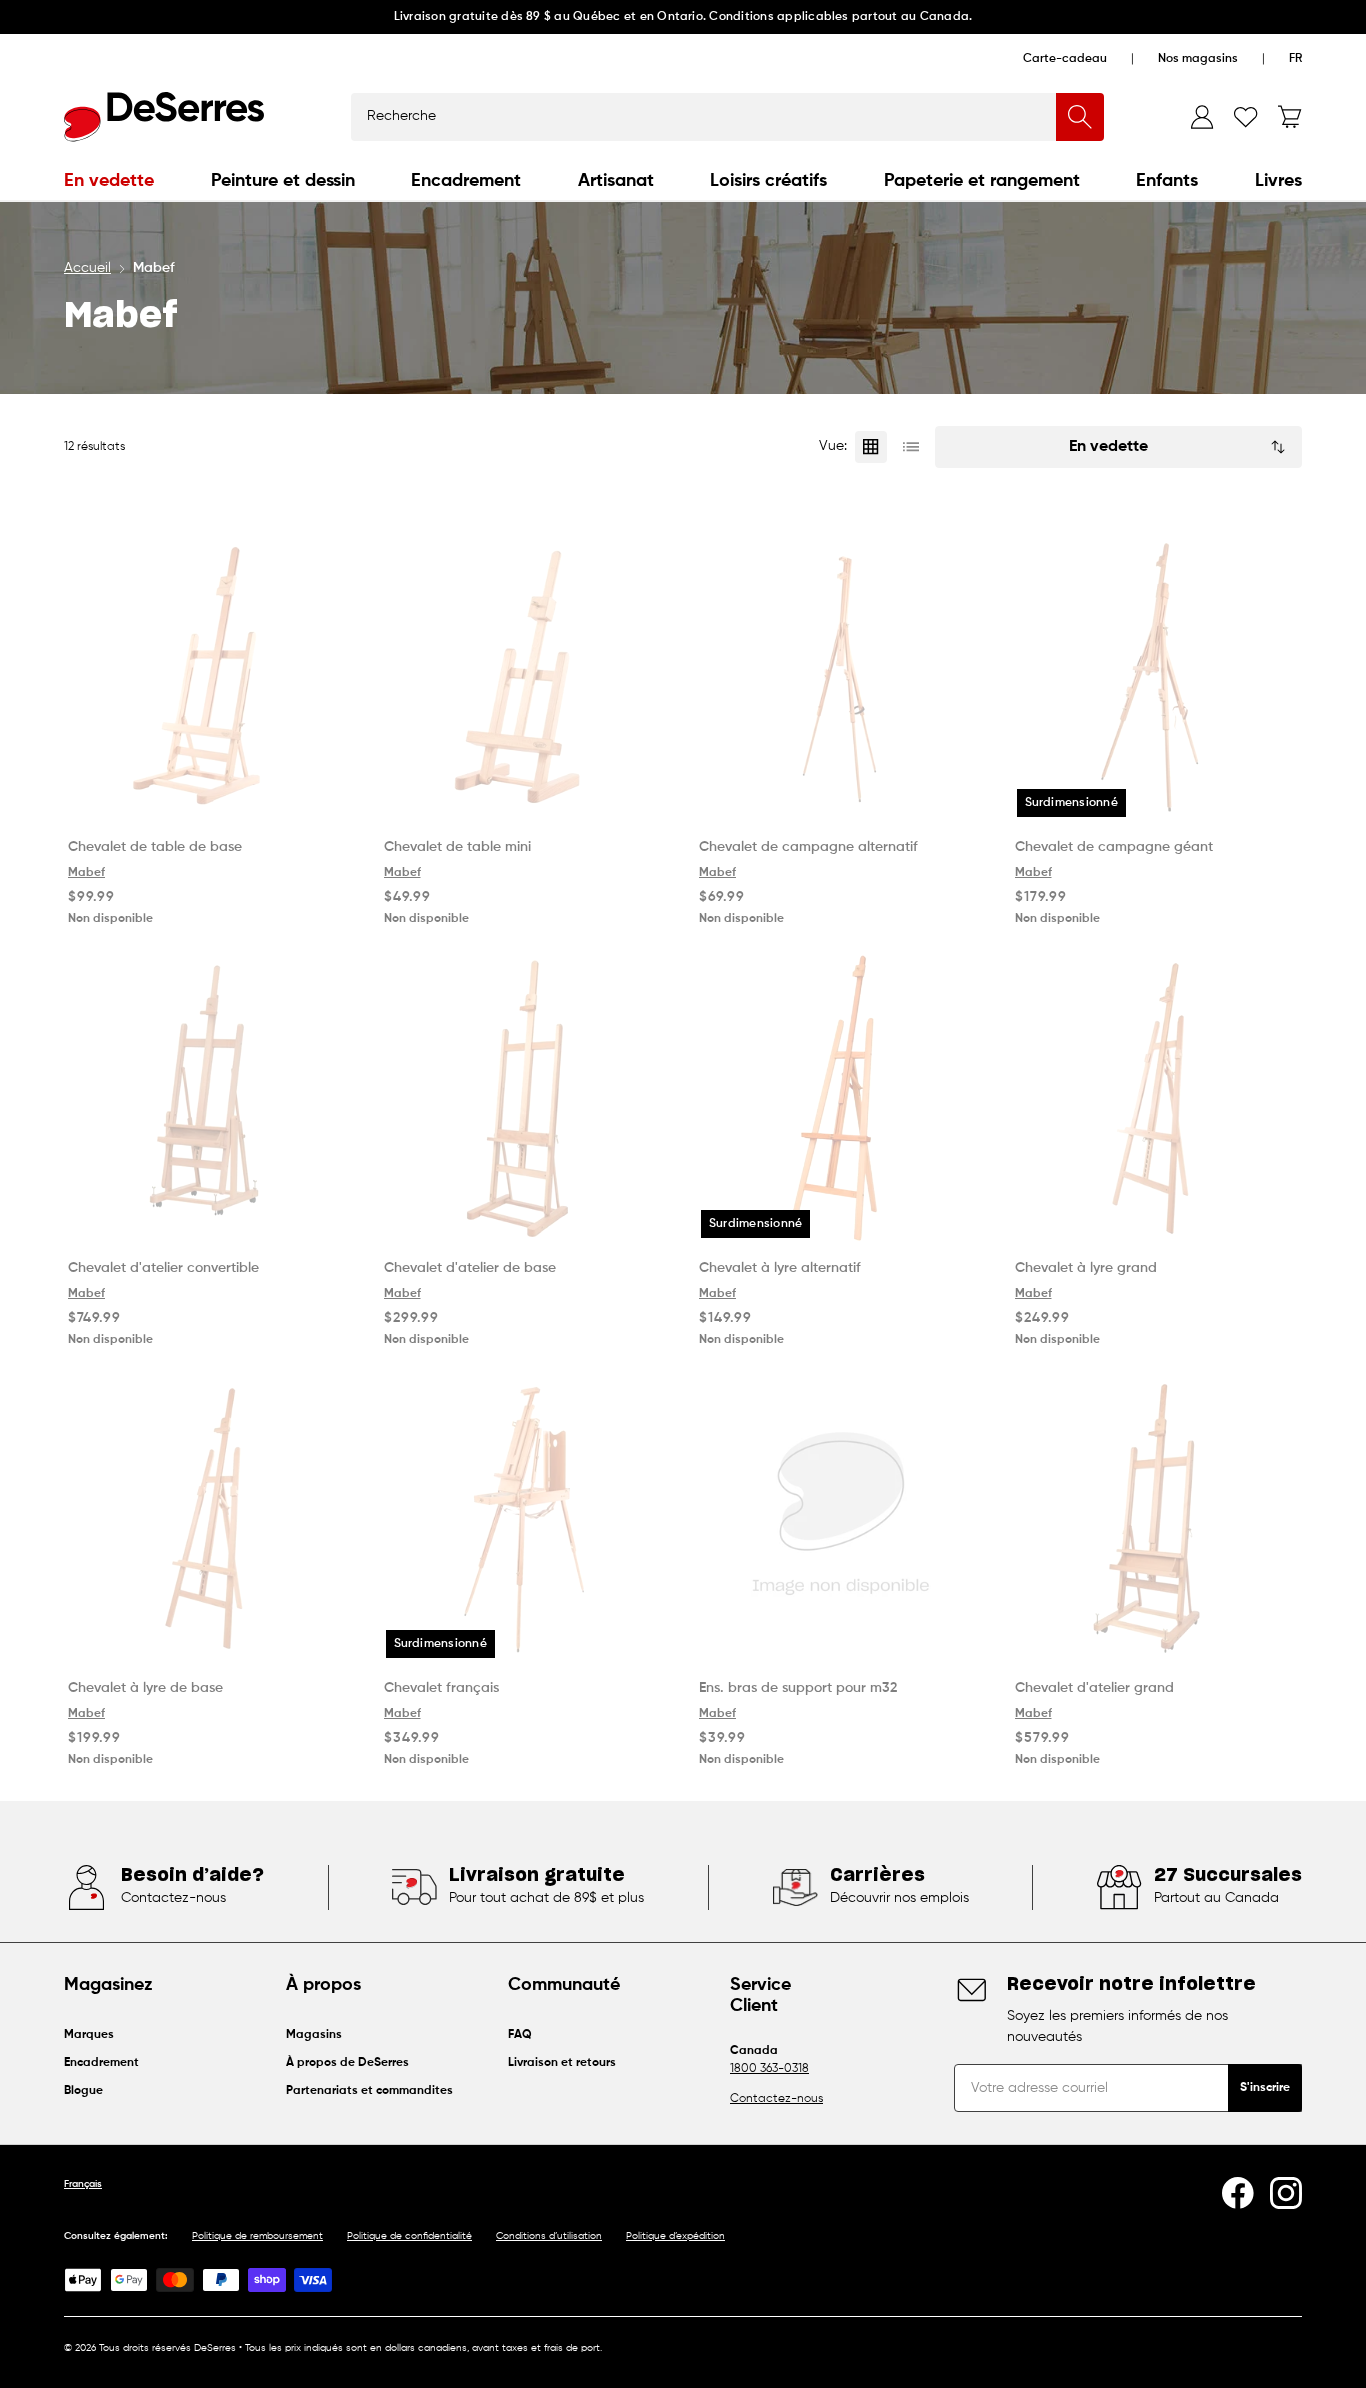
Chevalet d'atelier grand (1094, 1688)
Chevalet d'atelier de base (470, 1268)
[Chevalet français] (526, 1519)
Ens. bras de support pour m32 (798, 1688)
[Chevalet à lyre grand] (1157, 1098)
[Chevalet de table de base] (210, 678)
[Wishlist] (1246, 117)
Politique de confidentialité (409, 2236)
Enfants (1167, 181)
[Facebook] (1238, 2193)
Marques (89, 2035)
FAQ (520, 2035)
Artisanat (616, 181)
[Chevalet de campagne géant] (1157, 678)
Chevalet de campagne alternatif (808, 847)
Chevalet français (441, 1688)
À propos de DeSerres (347, 2063)
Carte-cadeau (1065, 59)
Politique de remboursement (257, 2236)
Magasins (314, 2035)
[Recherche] (1080, 117)
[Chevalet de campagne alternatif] (841, 678)
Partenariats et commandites (369, 2091)
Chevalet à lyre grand (1086, 1268)
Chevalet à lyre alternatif (780, 1268)
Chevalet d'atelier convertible (163, 1268)
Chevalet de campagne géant (1114, 847)
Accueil (87, 268)
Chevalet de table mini (457, 847)
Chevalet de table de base (155, 847)
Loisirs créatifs (768, 181)
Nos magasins (1198, 59)
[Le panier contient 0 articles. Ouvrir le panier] (1290, 117)
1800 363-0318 (769, 2069)
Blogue (83, 2091)
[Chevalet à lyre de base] (210, 1519)
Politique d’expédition (675, 2236)
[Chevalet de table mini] (526, 678)
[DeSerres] (164, 117)
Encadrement (466, 181)
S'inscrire (1265, 2088)
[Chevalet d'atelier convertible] (210, 1098)
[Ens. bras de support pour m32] (841, 1519)
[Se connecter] (1202, 117)
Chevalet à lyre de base (145, 1688)
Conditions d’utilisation (549, 2236)
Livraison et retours (562, 2063)
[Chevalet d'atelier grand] (1157, 1519)
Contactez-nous (776, 2099)
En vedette (109, 181)
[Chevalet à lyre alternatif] (841, 1098)
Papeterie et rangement (982, 181)
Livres (1278, 181)
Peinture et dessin (283, 181)
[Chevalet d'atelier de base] (526, 1098)
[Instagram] (1286, 2193)
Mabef (86, 873)
